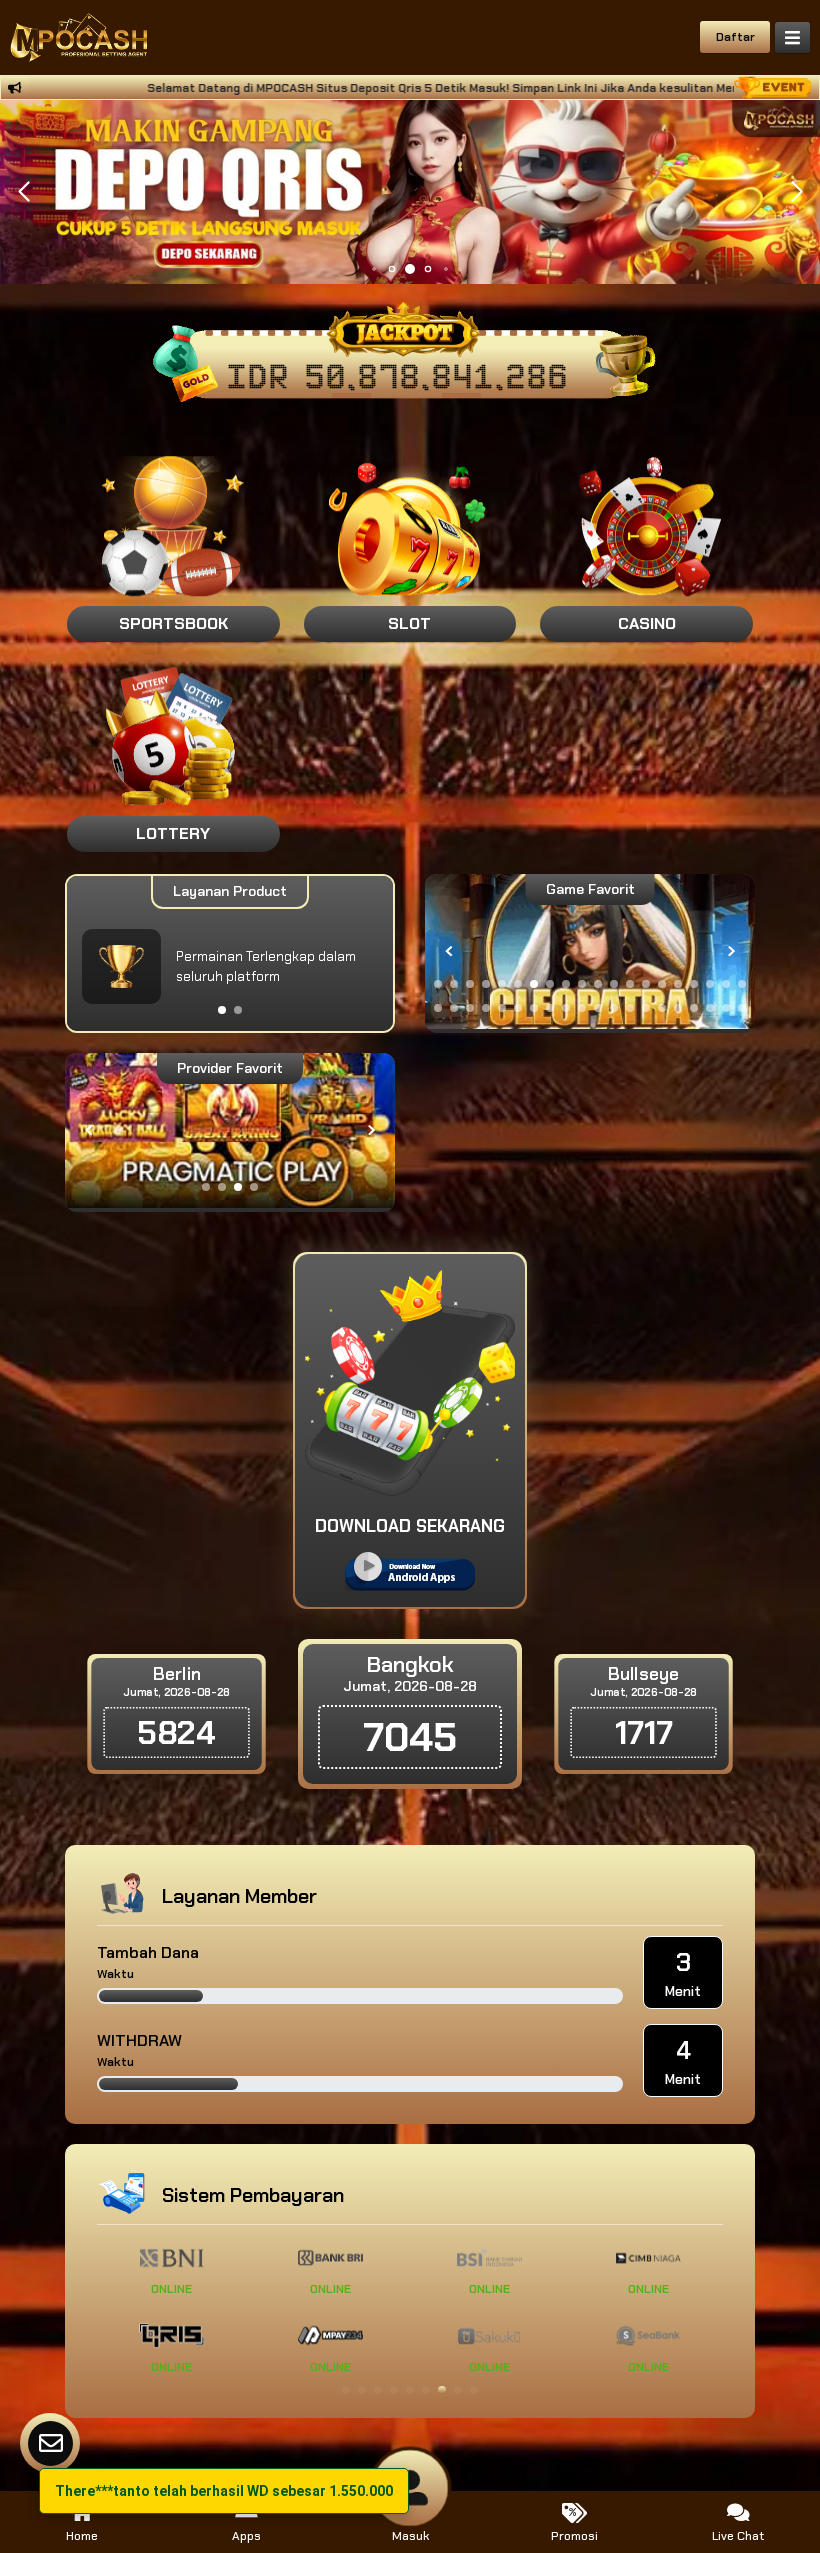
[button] (796, 192)
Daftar (735, 37)
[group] (590, 951)
